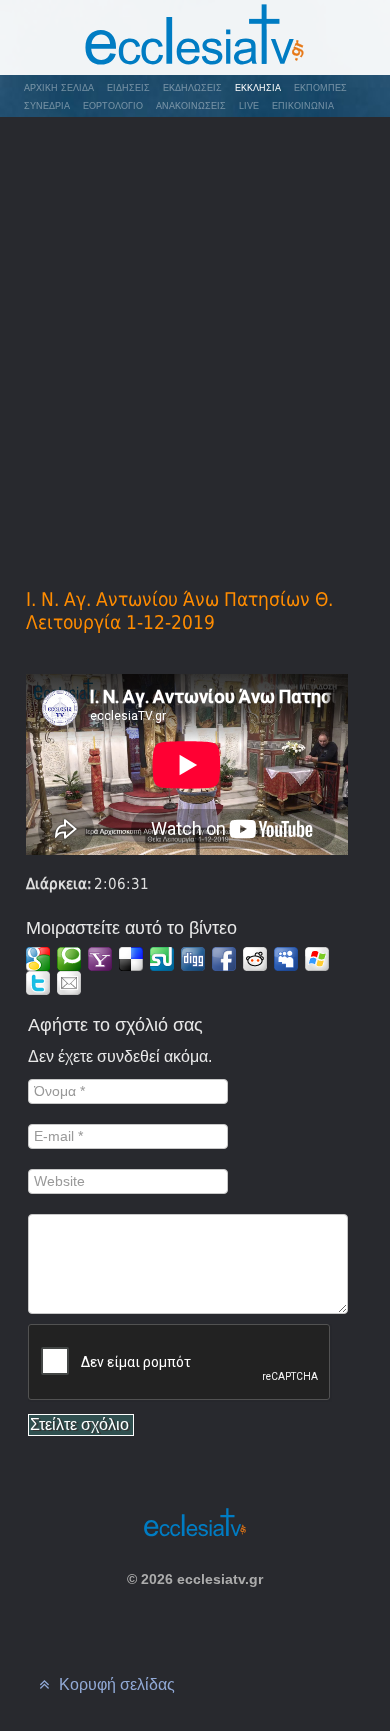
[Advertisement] (195, 324)
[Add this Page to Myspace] (286, 959)
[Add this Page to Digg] (193, 959)
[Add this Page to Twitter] (38, 983)
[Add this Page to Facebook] (224, 959)
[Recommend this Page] (69, 983)
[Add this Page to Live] (317, 959)
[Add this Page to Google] (38, 959)
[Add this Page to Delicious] (131, 959)
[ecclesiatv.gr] (195, 37)
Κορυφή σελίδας (115, 1684)
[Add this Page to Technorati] (69, 959)
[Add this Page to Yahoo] (100, 959)
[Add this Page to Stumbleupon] (162, 959)
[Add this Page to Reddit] (255, 959)
